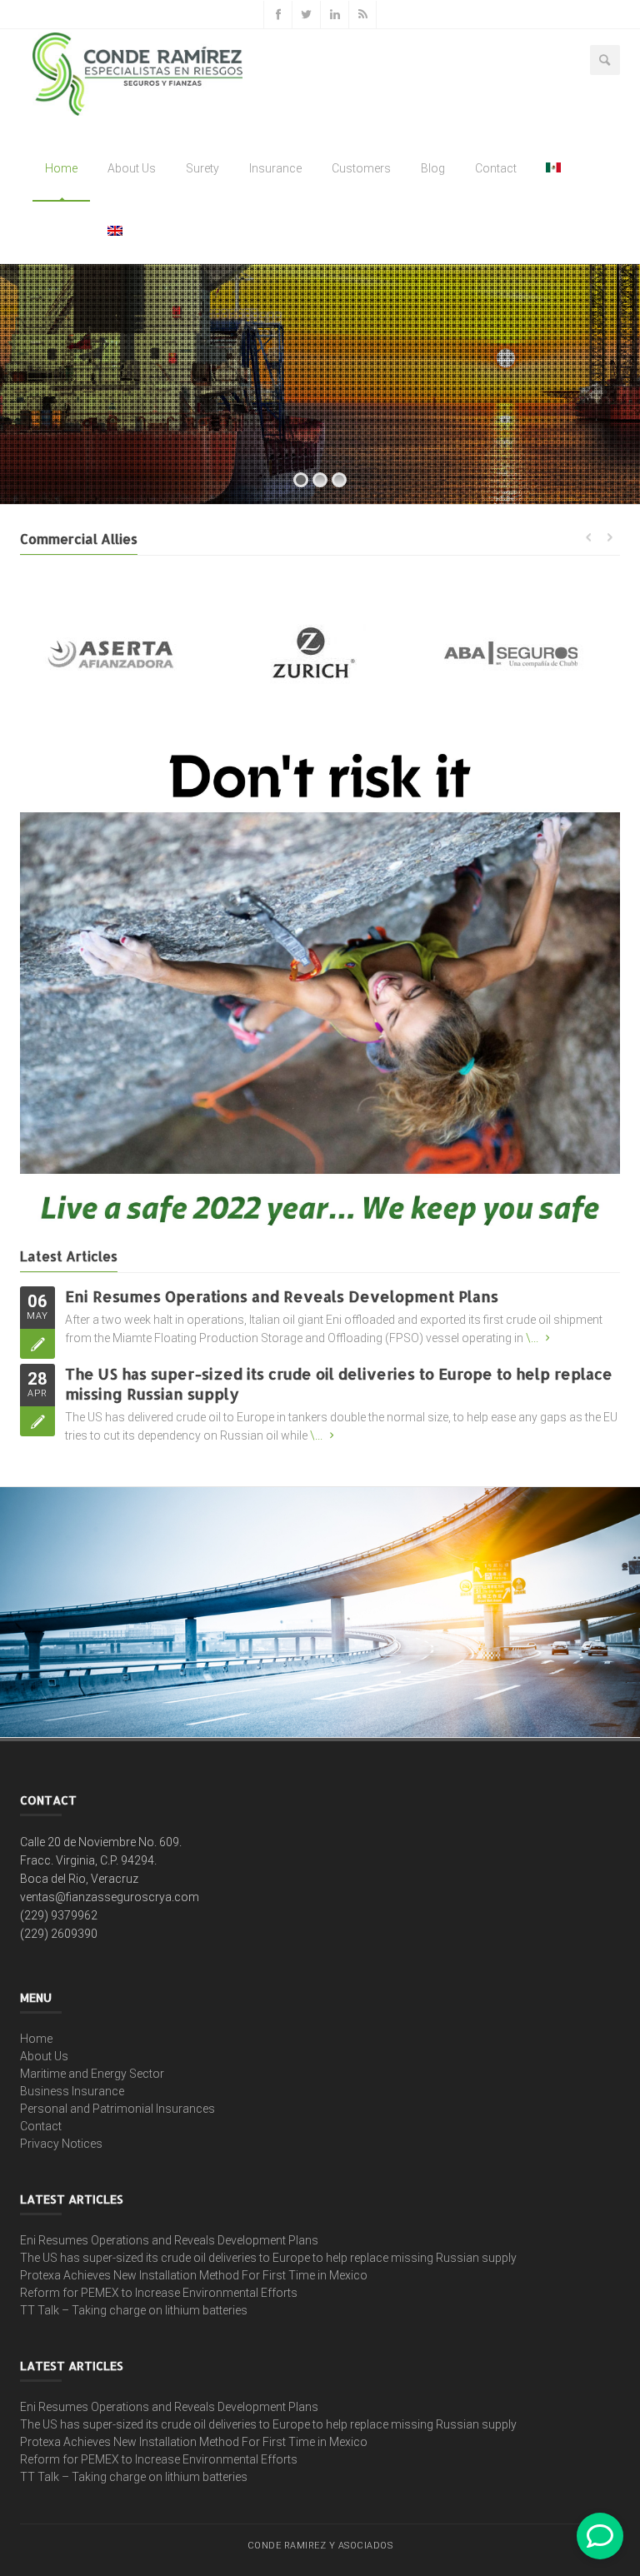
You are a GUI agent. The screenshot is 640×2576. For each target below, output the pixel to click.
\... (532, 1338)
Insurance (275, 168)
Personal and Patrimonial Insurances (117, 2109)
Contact (496, 168)
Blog (433, 168)
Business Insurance (72, 2091)
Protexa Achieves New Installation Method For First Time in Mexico (194, 2275)
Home (61, 168)
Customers (361, 168)
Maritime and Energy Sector (92, 2074)
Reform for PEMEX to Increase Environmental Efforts (159, 2293)
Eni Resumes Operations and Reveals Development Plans (282, 1296)
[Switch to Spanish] (554, 168)
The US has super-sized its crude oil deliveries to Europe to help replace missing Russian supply (268, 2258)
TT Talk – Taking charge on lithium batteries (134, 2310)
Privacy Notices (61, 2144)
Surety (202, 168)
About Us (132, 168)
